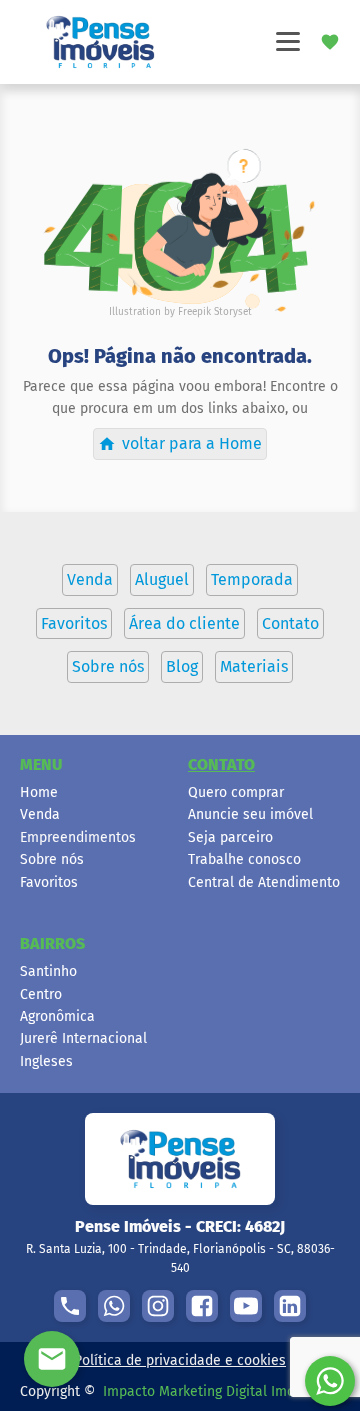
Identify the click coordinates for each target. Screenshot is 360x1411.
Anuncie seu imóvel (250, 814)
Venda (40, 814)
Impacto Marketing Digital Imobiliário (221, 1391)
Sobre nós (52, 859)
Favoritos (49, 882)
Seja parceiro (230, 837)
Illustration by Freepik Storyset (180, 312)
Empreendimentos (78, 837)
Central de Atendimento (264, 882)
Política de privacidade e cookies (180, 1360)
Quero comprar (236, 792)
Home (39, 792)
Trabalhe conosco (244, 859)
